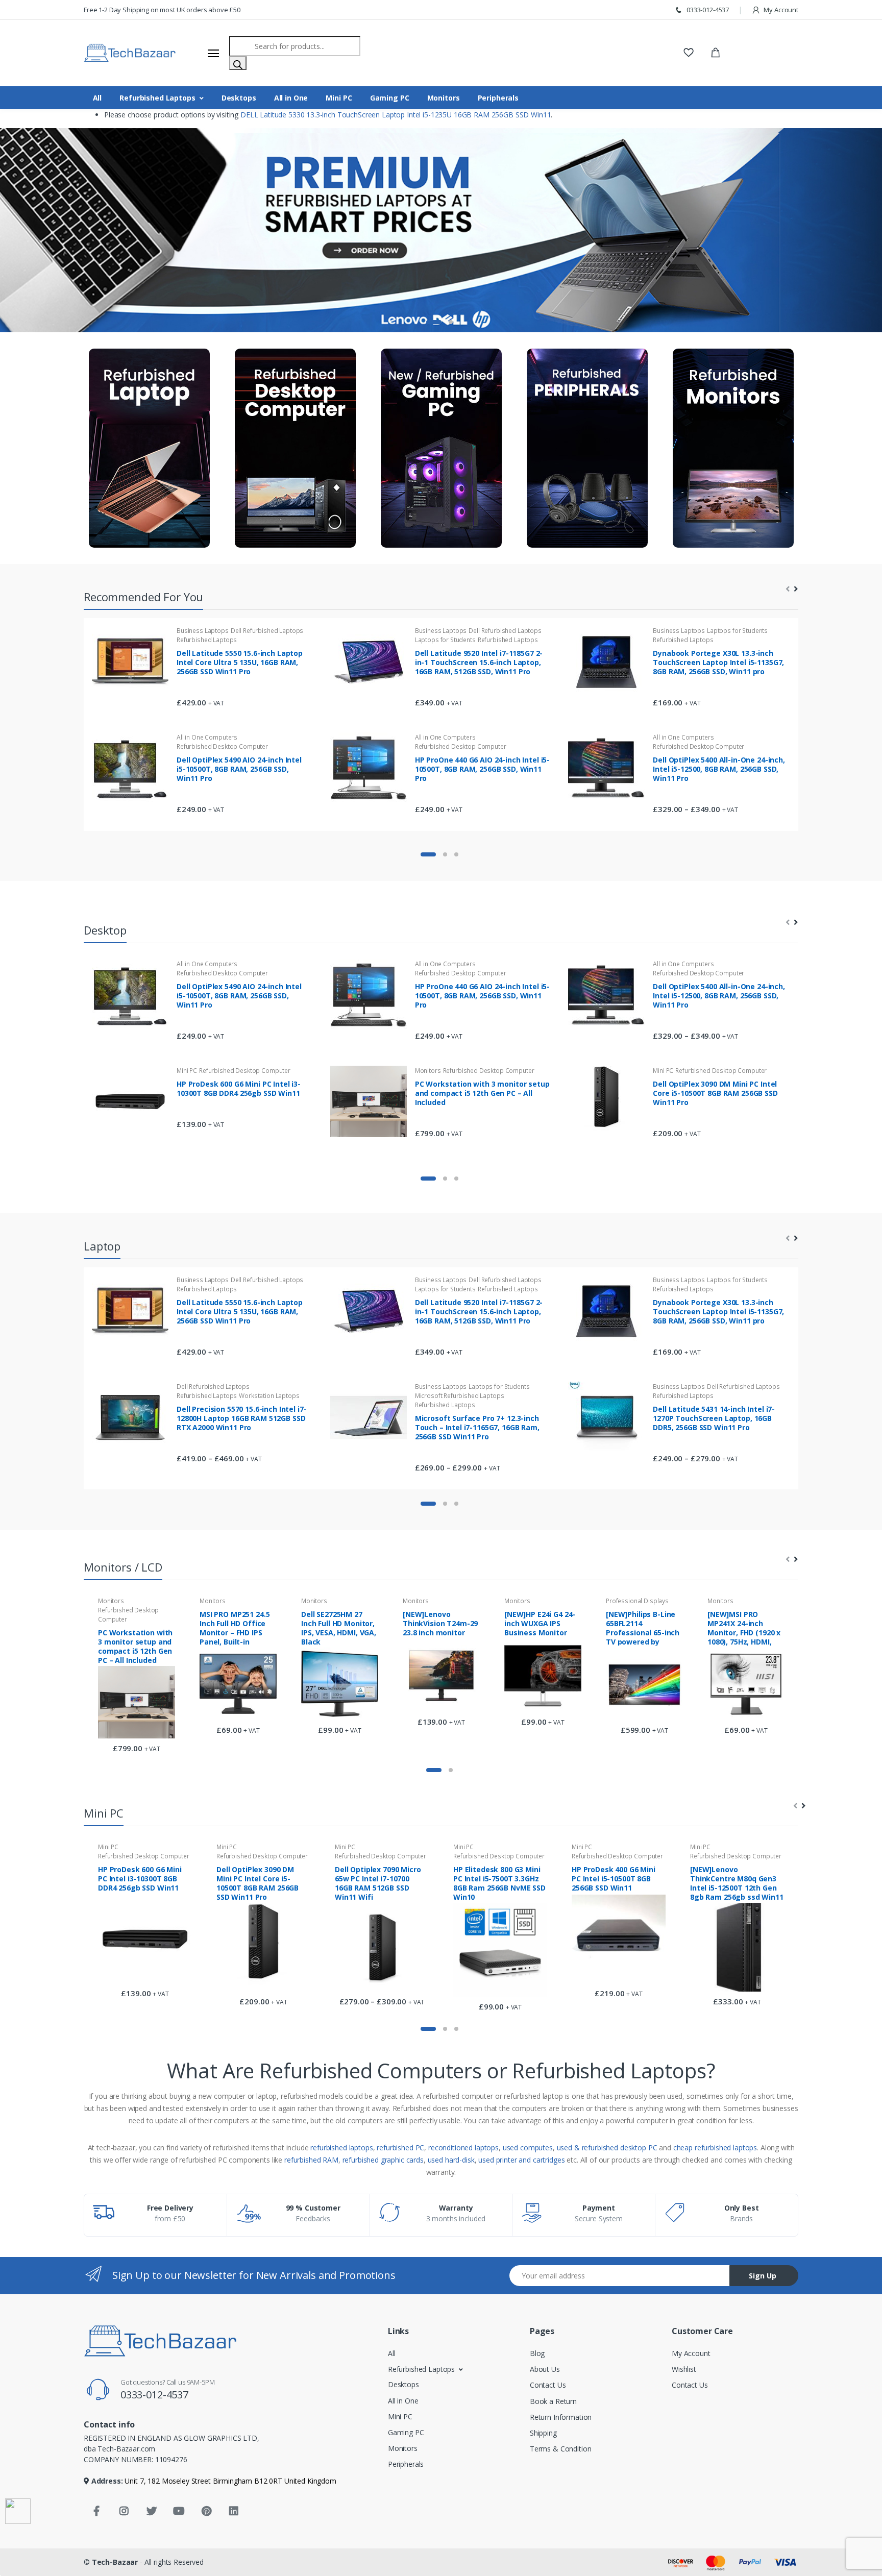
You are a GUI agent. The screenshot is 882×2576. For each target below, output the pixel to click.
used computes (528, 2148)
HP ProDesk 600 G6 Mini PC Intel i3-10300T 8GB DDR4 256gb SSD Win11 (239, 1088)
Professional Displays (637, 1601)
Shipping (543, 2433)
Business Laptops (203, 631)
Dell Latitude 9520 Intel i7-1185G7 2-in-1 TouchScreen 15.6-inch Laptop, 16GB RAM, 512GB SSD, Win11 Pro (479, 662)
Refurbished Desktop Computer (222, 746)
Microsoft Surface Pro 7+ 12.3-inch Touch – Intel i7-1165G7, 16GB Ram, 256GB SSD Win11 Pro (477, 1427)
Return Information (561, 2417)
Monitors (444, 98)
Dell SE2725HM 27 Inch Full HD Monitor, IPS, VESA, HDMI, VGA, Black (339, 1628)
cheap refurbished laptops (715, 2148)
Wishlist (684, 2369)
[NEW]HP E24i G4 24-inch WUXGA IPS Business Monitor (540, 1624)
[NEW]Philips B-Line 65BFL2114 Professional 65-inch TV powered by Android (643, 1628)
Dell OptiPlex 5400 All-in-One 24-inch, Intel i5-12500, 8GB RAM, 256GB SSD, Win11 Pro (719, 768)
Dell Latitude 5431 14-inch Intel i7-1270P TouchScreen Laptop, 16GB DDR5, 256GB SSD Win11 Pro (714, 1418)
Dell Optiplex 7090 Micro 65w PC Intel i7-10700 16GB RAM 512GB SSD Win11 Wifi (378, 1883)
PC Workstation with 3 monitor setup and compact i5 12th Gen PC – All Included (482, 1093)
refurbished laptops (341, 2148)
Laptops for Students (445, 640)
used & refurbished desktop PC (607, 2148)
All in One (291, 98)
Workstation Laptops (269, 1395)
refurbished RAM (311, 2160)
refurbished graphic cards (383, 2160)
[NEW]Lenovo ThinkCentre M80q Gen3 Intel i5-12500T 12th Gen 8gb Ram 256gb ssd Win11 (737, 1883)
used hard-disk (451, 2160)
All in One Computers (207, 737)
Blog (537, 2353)
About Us (545, 2369)
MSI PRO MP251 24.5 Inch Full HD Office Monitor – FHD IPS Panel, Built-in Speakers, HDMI (235, 1628)
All (97, 98)
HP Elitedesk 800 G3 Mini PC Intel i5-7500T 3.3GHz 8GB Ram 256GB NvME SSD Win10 (499, 1883)
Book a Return (553, 2401)
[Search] (238, 63)
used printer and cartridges (521, 2160)
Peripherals (498, 98)
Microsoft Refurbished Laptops (460, 1395)
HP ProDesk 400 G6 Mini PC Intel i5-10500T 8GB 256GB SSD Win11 (614, 1879)
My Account (780, 10)
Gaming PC (390, 98)
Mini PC (339, 98)
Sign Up (763, 2276)
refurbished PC (400, 2148)
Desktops (239, 98)
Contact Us (548, 2385)
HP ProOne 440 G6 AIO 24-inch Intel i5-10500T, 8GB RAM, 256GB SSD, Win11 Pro (483, 768)
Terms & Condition (561, 2449)
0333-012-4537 (707, 10)
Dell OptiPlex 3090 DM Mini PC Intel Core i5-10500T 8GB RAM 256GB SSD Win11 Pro (715, 1093)
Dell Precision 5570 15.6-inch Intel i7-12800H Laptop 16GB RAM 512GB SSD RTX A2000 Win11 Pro (241, 1418)
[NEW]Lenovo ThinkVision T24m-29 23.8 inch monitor (440, 1624)
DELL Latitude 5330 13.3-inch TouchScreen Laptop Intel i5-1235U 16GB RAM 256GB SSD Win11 (396, 115)
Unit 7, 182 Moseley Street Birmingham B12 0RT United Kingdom (230, 2481)
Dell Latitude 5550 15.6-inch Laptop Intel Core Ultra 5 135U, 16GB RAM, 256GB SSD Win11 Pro (240, 662)
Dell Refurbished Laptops (267, 631)
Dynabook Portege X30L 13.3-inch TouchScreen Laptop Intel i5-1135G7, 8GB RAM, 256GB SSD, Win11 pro (718, 662)
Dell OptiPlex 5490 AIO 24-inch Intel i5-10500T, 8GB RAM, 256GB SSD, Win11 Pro (239, 768)
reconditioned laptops (463, 2148)
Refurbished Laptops (157, 98)
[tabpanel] (441, 230)
